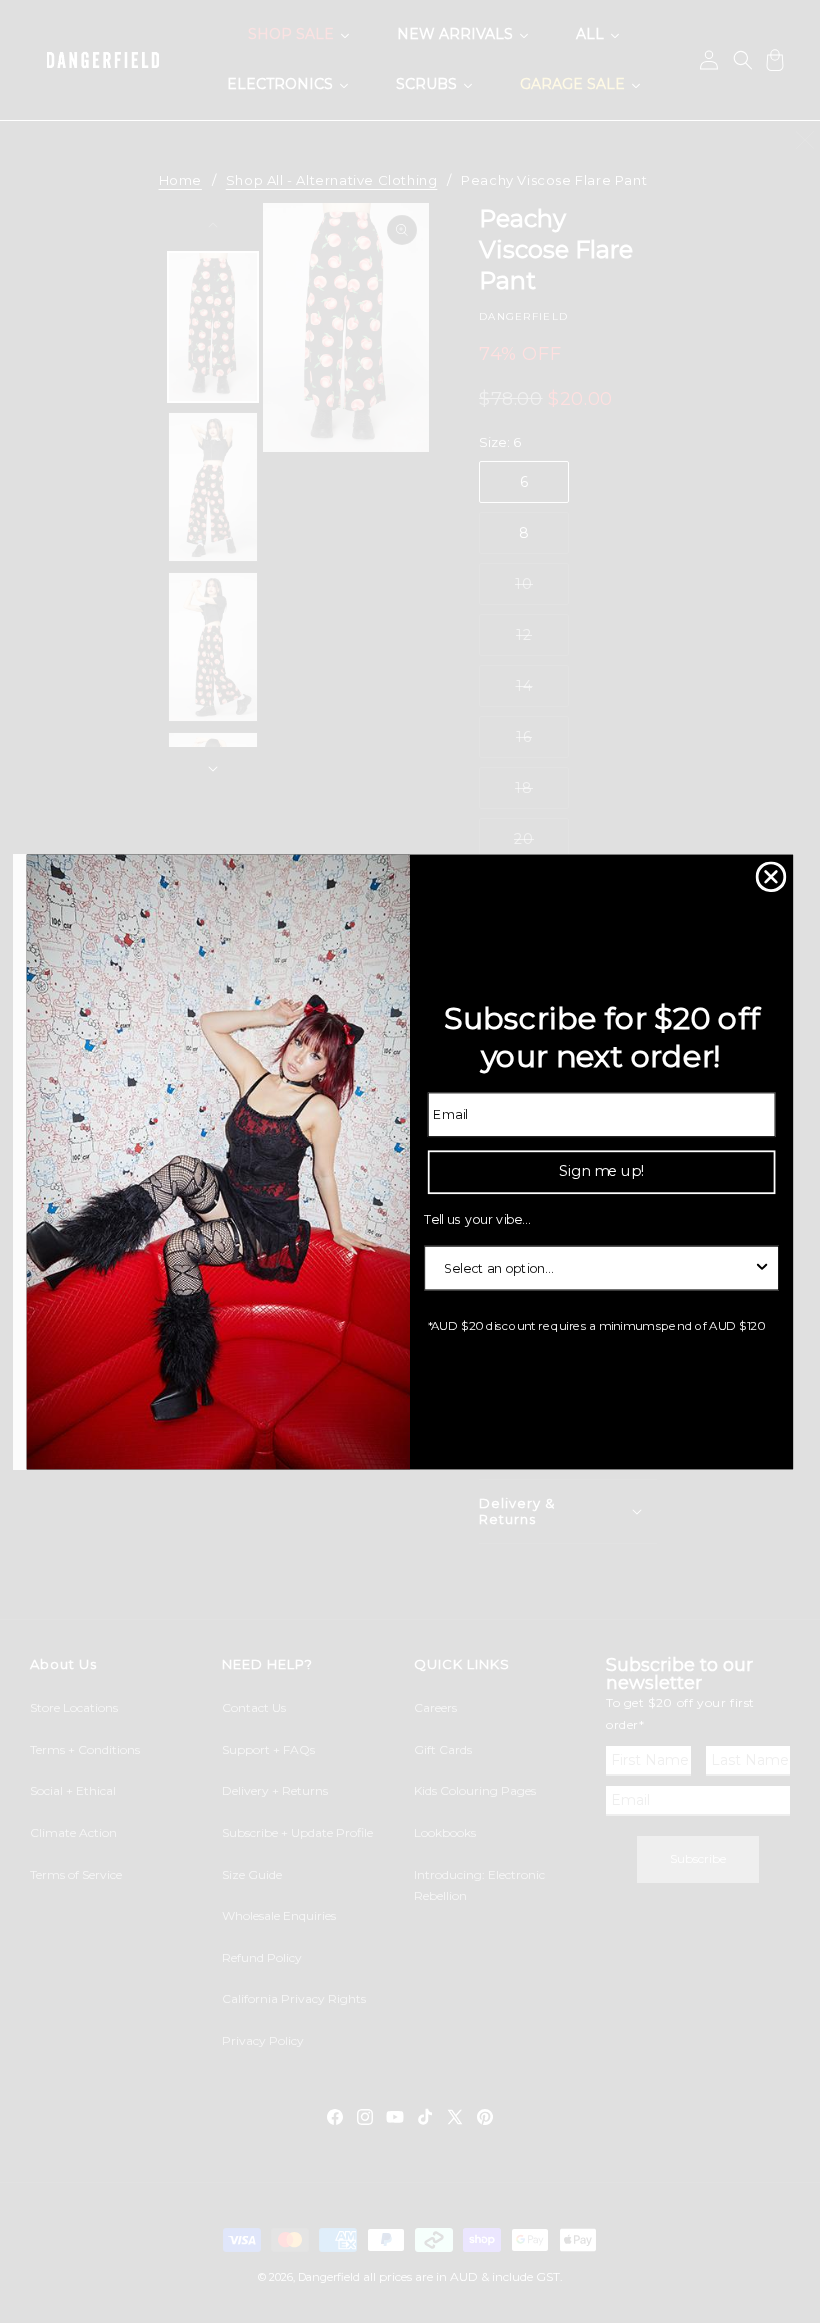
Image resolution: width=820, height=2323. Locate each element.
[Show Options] (762, 1267)
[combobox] (596, 1267)
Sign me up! (601, 1170)
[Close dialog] (771, 876)
